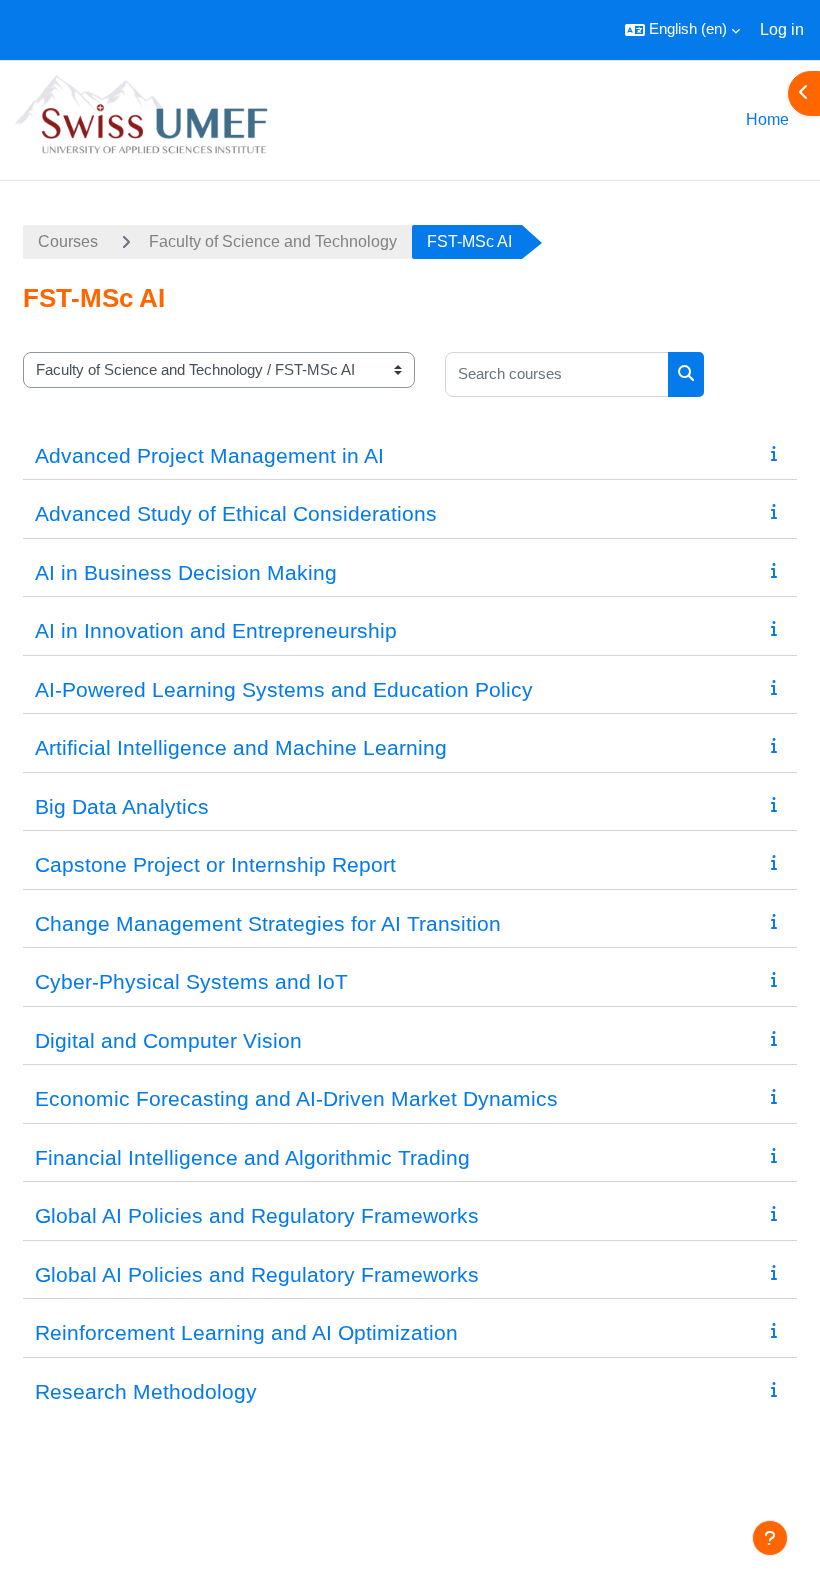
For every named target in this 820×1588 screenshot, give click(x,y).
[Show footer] (770, 1538)
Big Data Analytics (122, 806)
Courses (68, 241)
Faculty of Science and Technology (273, 241)
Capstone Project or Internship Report (215, 864)
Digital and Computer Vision (168, 1040)
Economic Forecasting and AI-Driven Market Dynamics (296, 1098)
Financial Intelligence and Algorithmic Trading (252, 1157)
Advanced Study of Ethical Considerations (236, 513)
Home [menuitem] (767, 119)
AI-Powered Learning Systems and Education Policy (284, 689)
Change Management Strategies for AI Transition (268, 923)
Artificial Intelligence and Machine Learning (241, 747)
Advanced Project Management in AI (209, 455)
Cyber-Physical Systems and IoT (191, 981)
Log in (782, 29)
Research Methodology (146, 1391)
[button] (682, 30)
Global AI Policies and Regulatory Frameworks (257, 1215)
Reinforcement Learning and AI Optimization (246, 1332)
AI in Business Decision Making (186, 572)
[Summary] (778, 453)
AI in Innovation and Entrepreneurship (216, 630)
